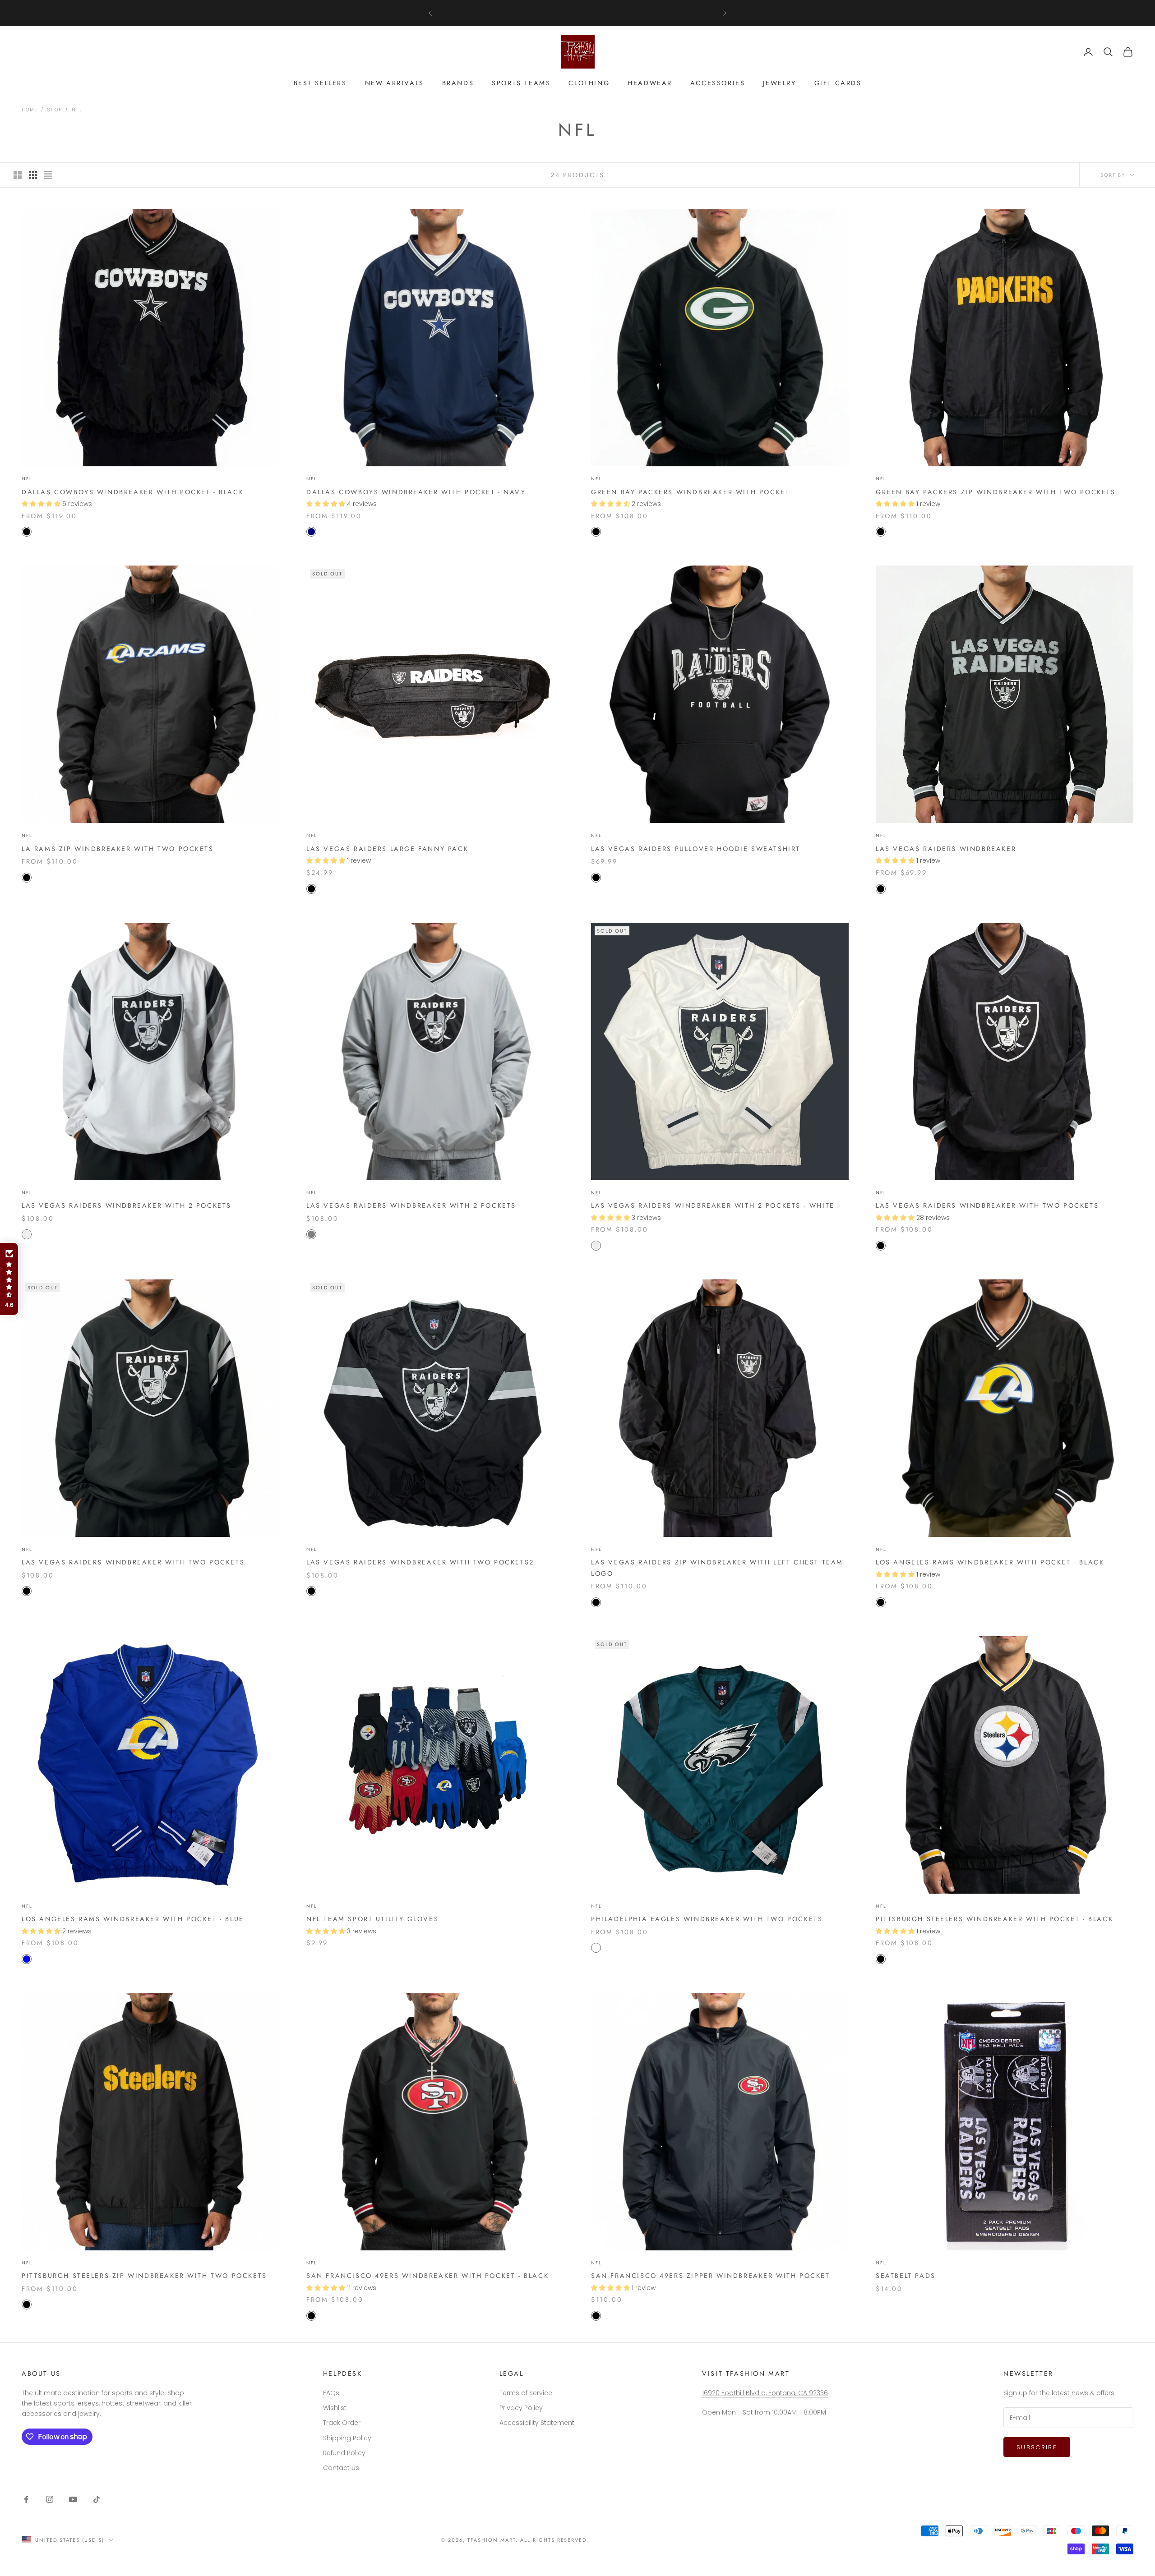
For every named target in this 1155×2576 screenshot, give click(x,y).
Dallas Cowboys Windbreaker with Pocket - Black (133, 492)
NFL (77, 110)
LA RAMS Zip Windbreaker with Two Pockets (118, 849)
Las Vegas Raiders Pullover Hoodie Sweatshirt (696, 849)
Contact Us (341, 2468)
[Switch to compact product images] (48, 175)
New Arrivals (395, 83)
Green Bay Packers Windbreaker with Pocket (690, 492)
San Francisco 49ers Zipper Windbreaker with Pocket (711, 2276)
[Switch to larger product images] (18, 175)
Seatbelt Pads (906, 2276)
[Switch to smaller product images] (33, 175)
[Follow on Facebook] (26, 2499)
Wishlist (335, 2408)
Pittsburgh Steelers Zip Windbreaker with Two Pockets (144, 2276)
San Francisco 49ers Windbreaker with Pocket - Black (427, 2276)
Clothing (589, 83)
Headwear (650, 83)
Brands (458, 83)
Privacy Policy (521, 2408)
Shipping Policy (347, 2438)
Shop (55, 110)
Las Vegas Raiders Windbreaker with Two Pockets (987, 1205)
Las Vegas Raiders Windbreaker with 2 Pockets (127, 1205)
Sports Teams (521, 83)
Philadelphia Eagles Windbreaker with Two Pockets (707, 1919)
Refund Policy (344, 2453)
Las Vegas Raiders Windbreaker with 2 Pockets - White (713, 1205)
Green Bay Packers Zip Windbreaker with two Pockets (996, 492)
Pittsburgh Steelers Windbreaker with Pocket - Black (994, 1919)
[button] (9, 1279)
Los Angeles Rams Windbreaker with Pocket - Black (990, 1562)
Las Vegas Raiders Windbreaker (946, 849)
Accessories (718, 83)
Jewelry (779, 83)
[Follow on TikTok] (97, 2499)
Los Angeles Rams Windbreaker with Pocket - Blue (133, 1919)
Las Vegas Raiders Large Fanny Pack (387, 849)
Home (30, 110)
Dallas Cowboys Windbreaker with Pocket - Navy (416, 492)
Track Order (342, 2423)
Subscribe (1037, 2447)
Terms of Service (526, 2393)
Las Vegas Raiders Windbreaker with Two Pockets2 (420, 1562)
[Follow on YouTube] (73, 2499)
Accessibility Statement (537, 2423)
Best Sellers (320, 83)
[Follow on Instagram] (50, 2499)
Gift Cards (838, 83)
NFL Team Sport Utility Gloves (372, 1919)
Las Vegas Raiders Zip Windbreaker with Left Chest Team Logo (717, 1568)
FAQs (331, 2393)
